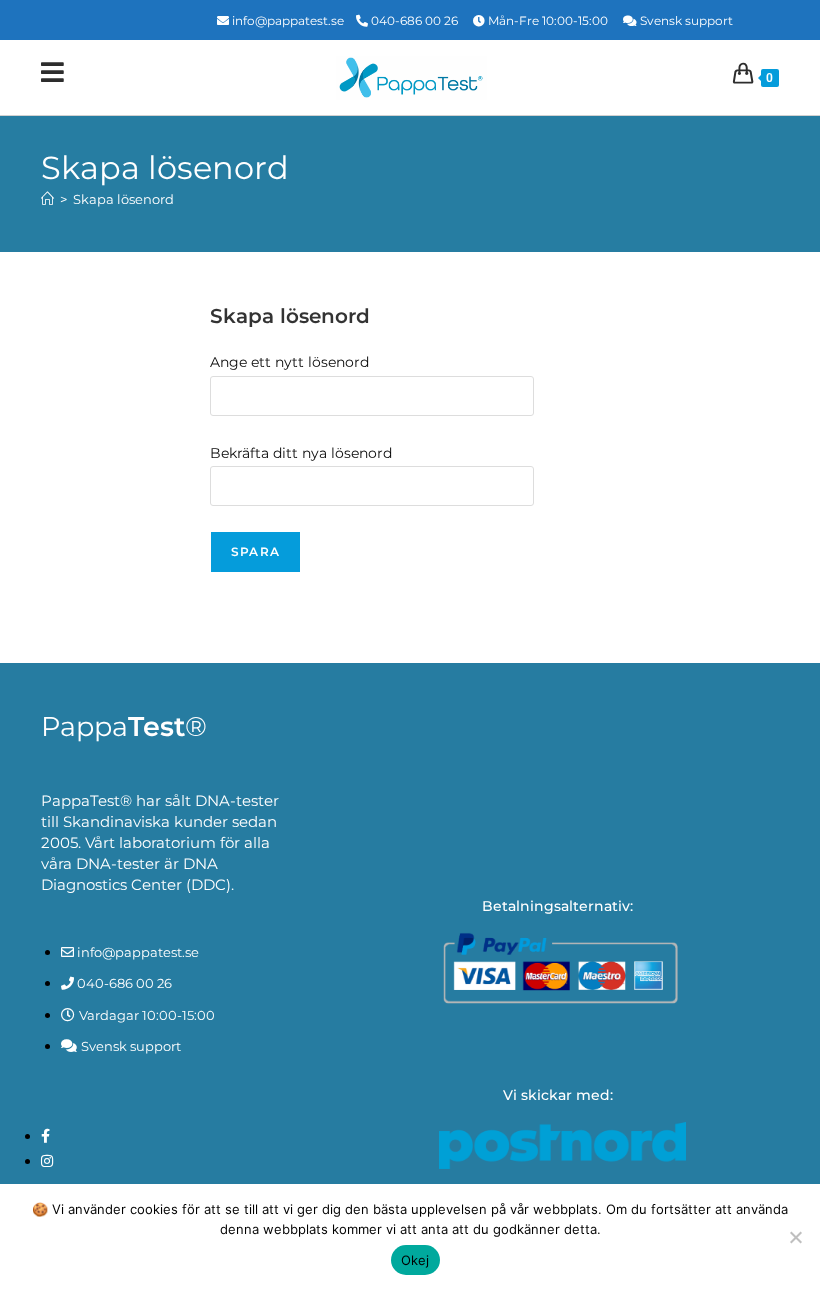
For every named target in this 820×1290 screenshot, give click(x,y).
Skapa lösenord (123, 199)
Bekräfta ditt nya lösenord (301, 453)
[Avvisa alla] (795, 1237)
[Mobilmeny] (53, 77)
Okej (415, 1260)
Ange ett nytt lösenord (289, 362)
